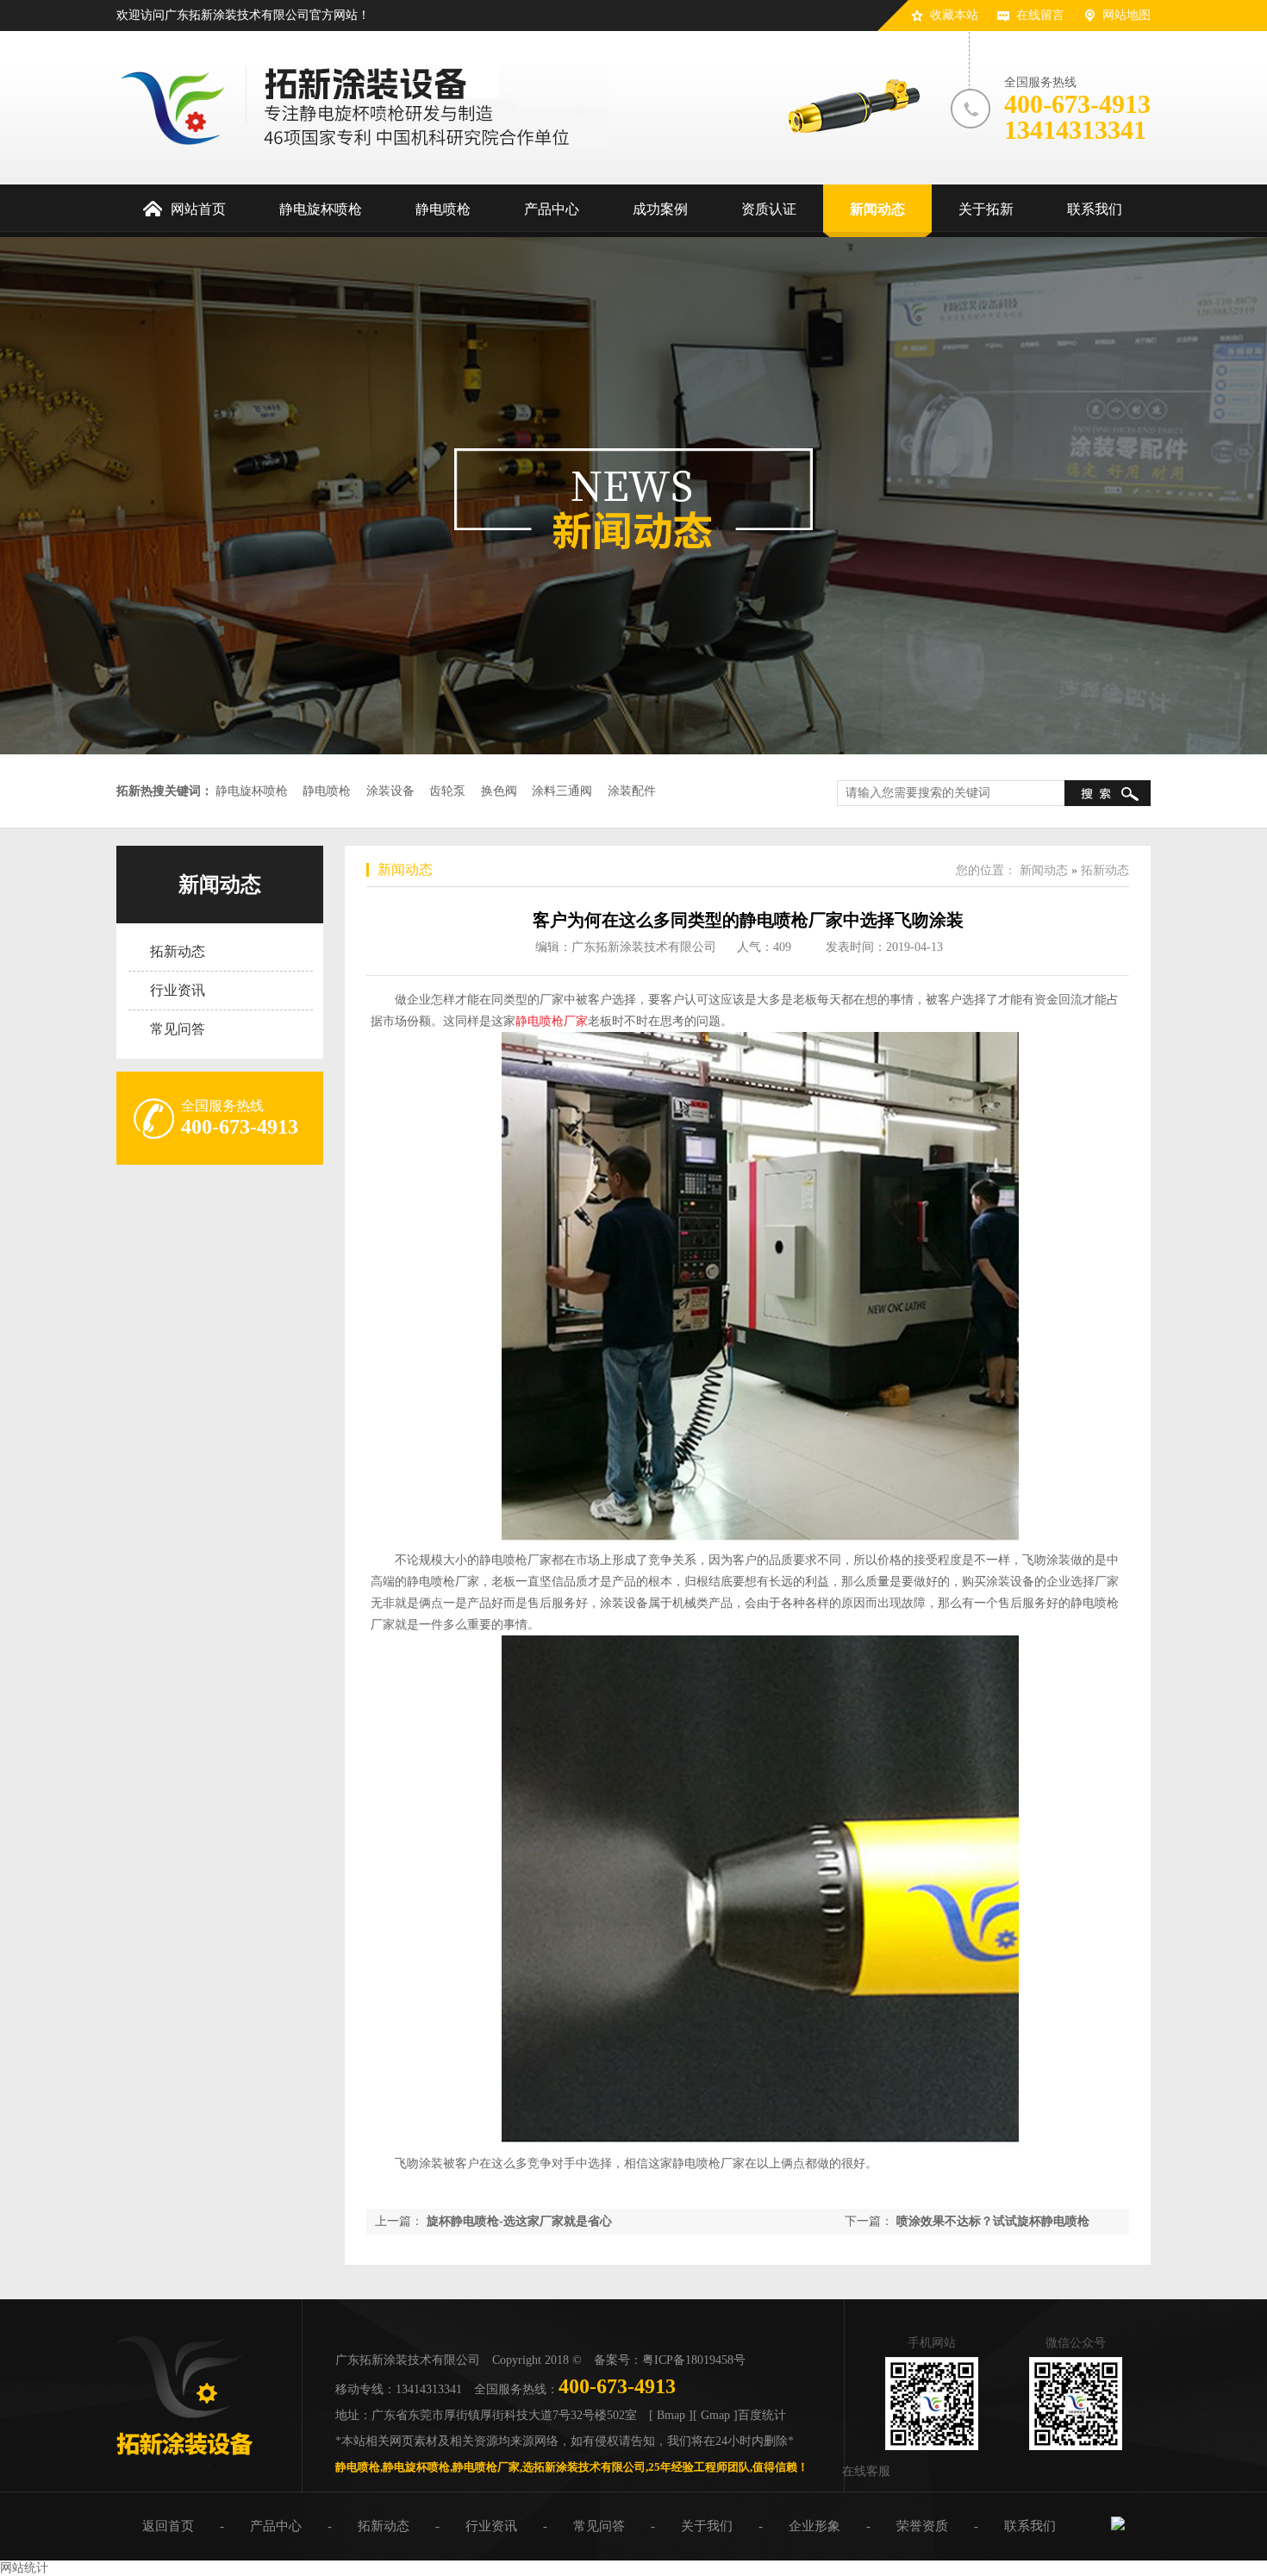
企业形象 (814, 2526)
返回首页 (168, 2526)
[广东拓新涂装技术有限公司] (184, 2462)
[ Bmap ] (671, 2415)
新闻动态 (220, 885)
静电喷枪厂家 (552, 1021)
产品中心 (276, 2526)
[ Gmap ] (715, 2415)
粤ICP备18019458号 (694, 2360)
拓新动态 (178, 951)
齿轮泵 (447, 791)
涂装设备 (390, 791)
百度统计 (762, 2415)
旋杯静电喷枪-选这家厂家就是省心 (519, 2221)
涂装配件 (632, 791)
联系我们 (1030, 2526)
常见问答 (178, 1029)
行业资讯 (178, 990)
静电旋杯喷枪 (252, 791)
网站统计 (24, 2568)
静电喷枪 (327, 791)
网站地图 (1127, 15)
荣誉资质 (922, 2526)
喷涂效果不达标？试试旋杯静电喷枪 (993, 2221)
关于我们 (707, 2526)
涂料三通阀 (562, 791)
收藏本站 (954, 15)
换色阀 (499, 791)
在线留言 (1040, 15)
